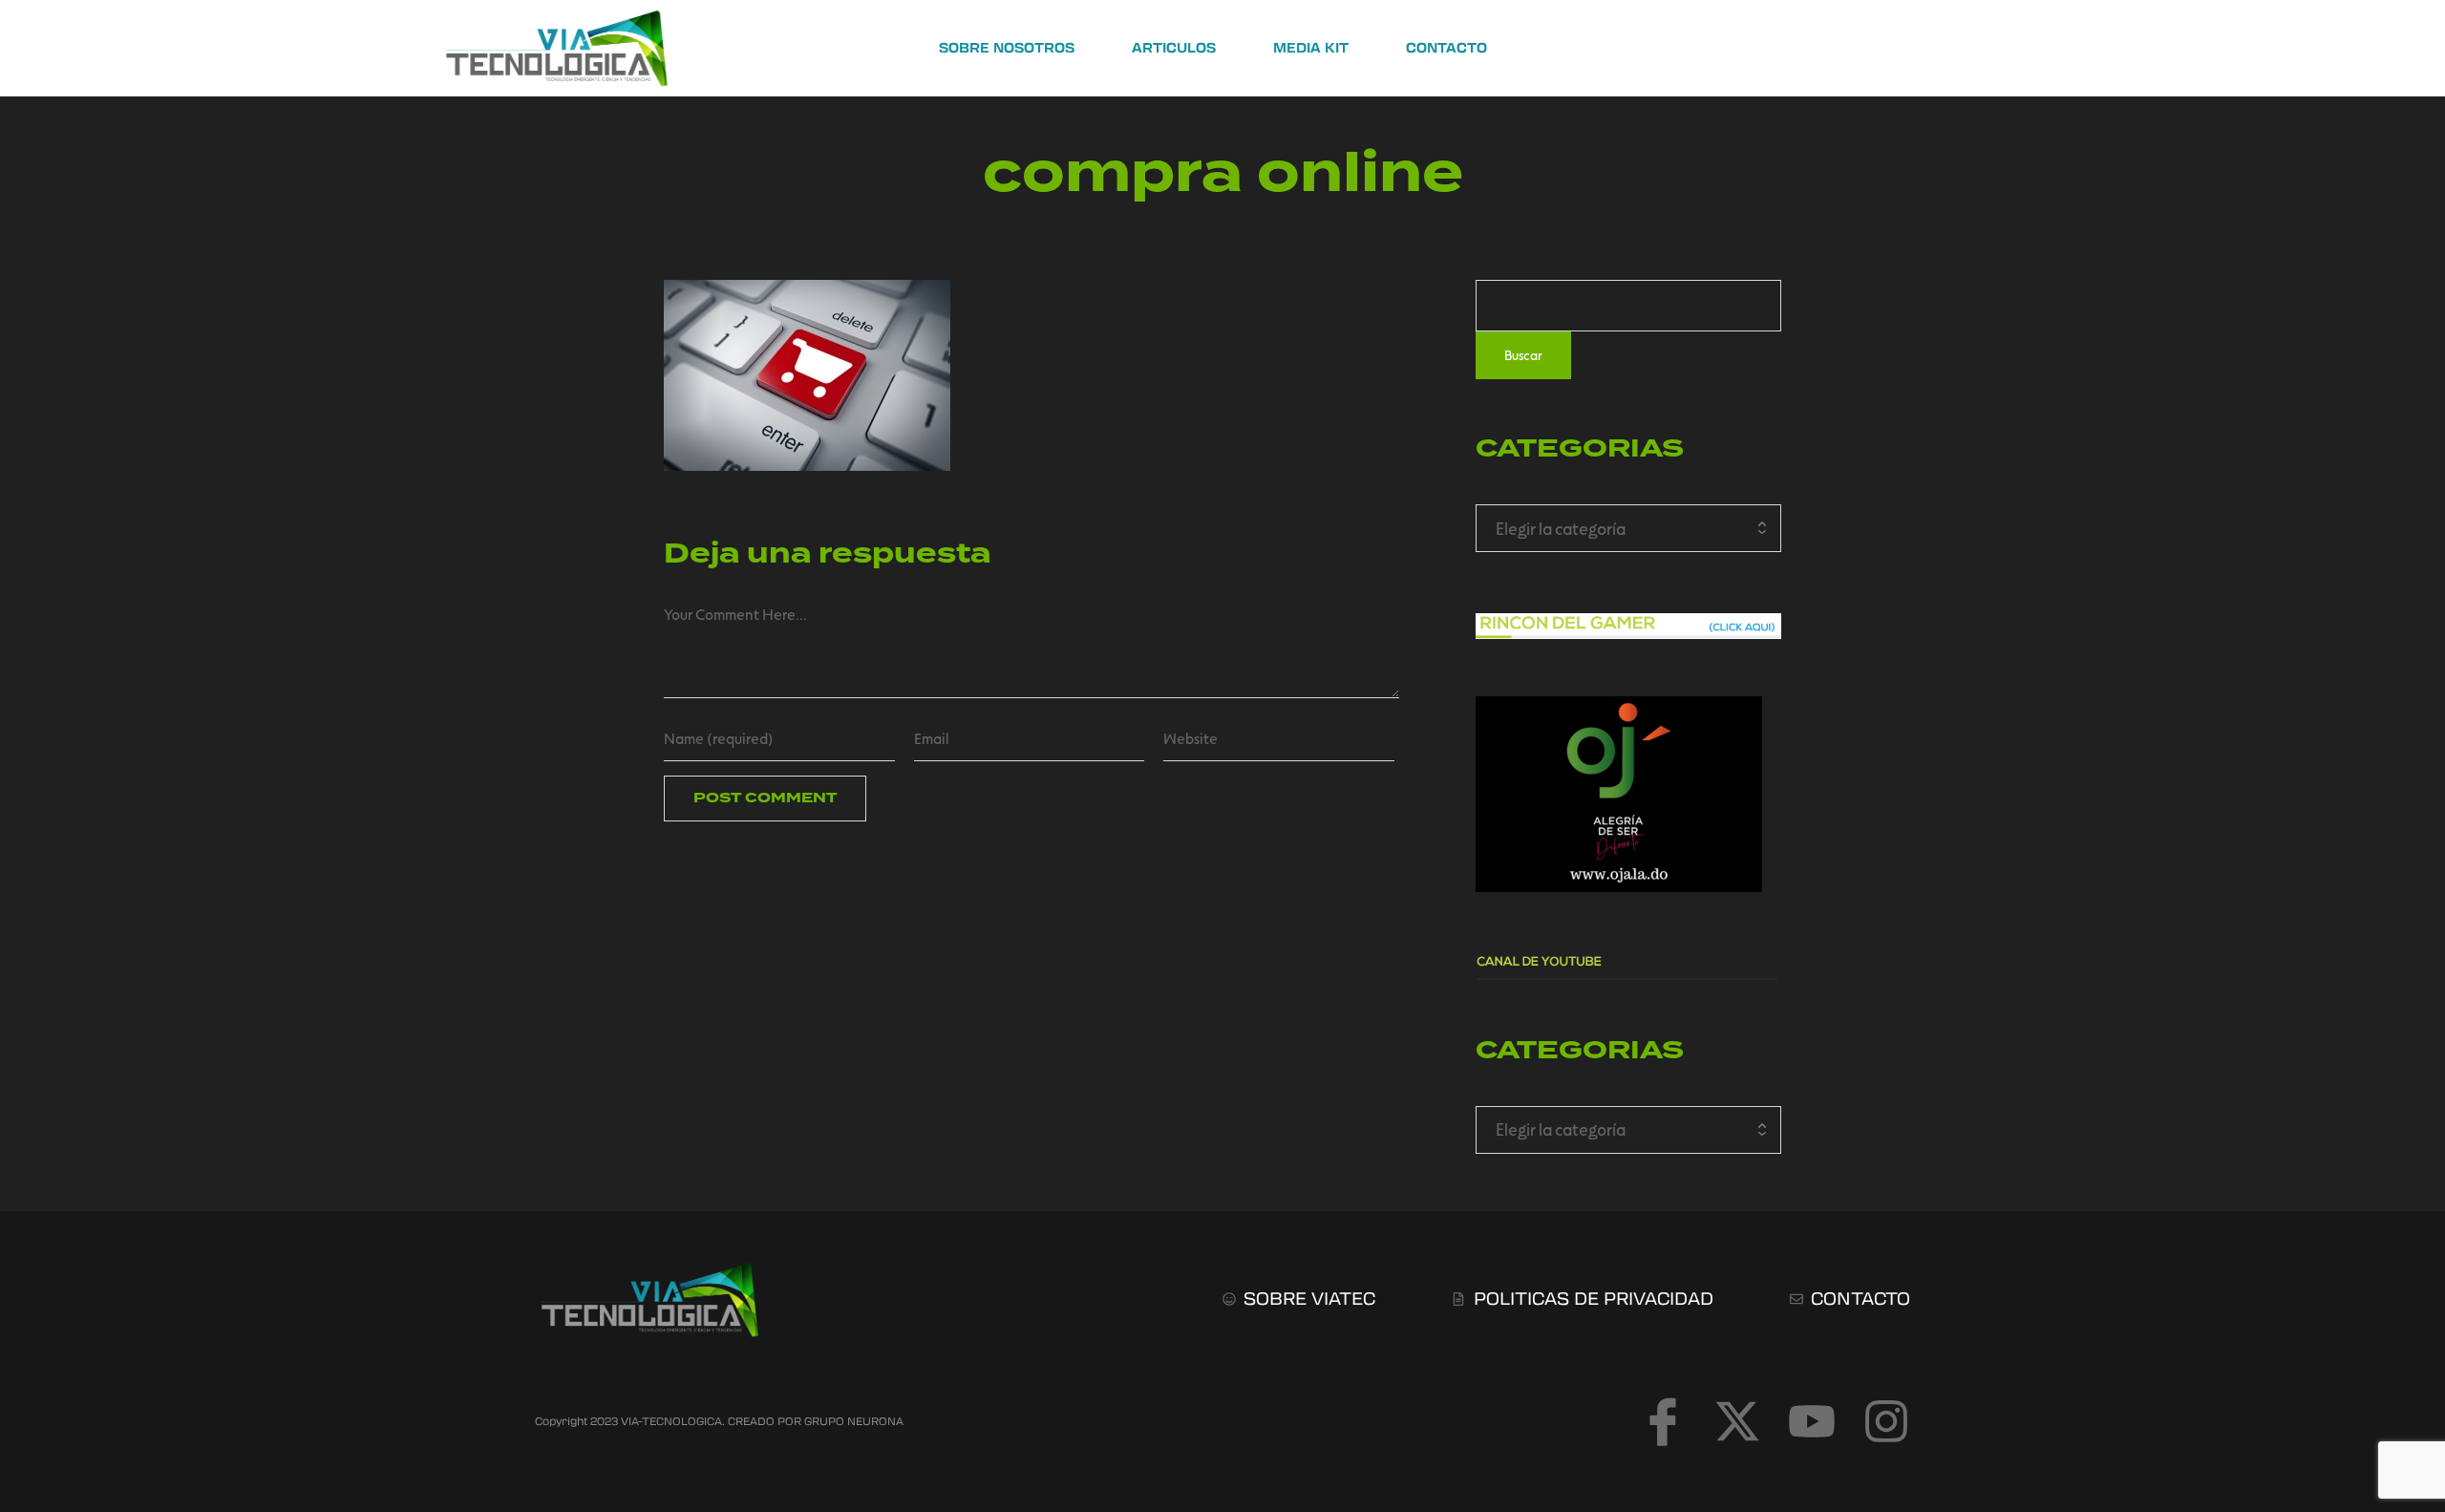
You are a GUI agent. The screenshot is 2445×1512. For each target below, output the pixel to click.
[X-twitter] (1737, 1421)
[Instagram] (1886, 1421)
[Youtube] (1812, 1421)
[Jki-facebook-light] (1663, 1421)
